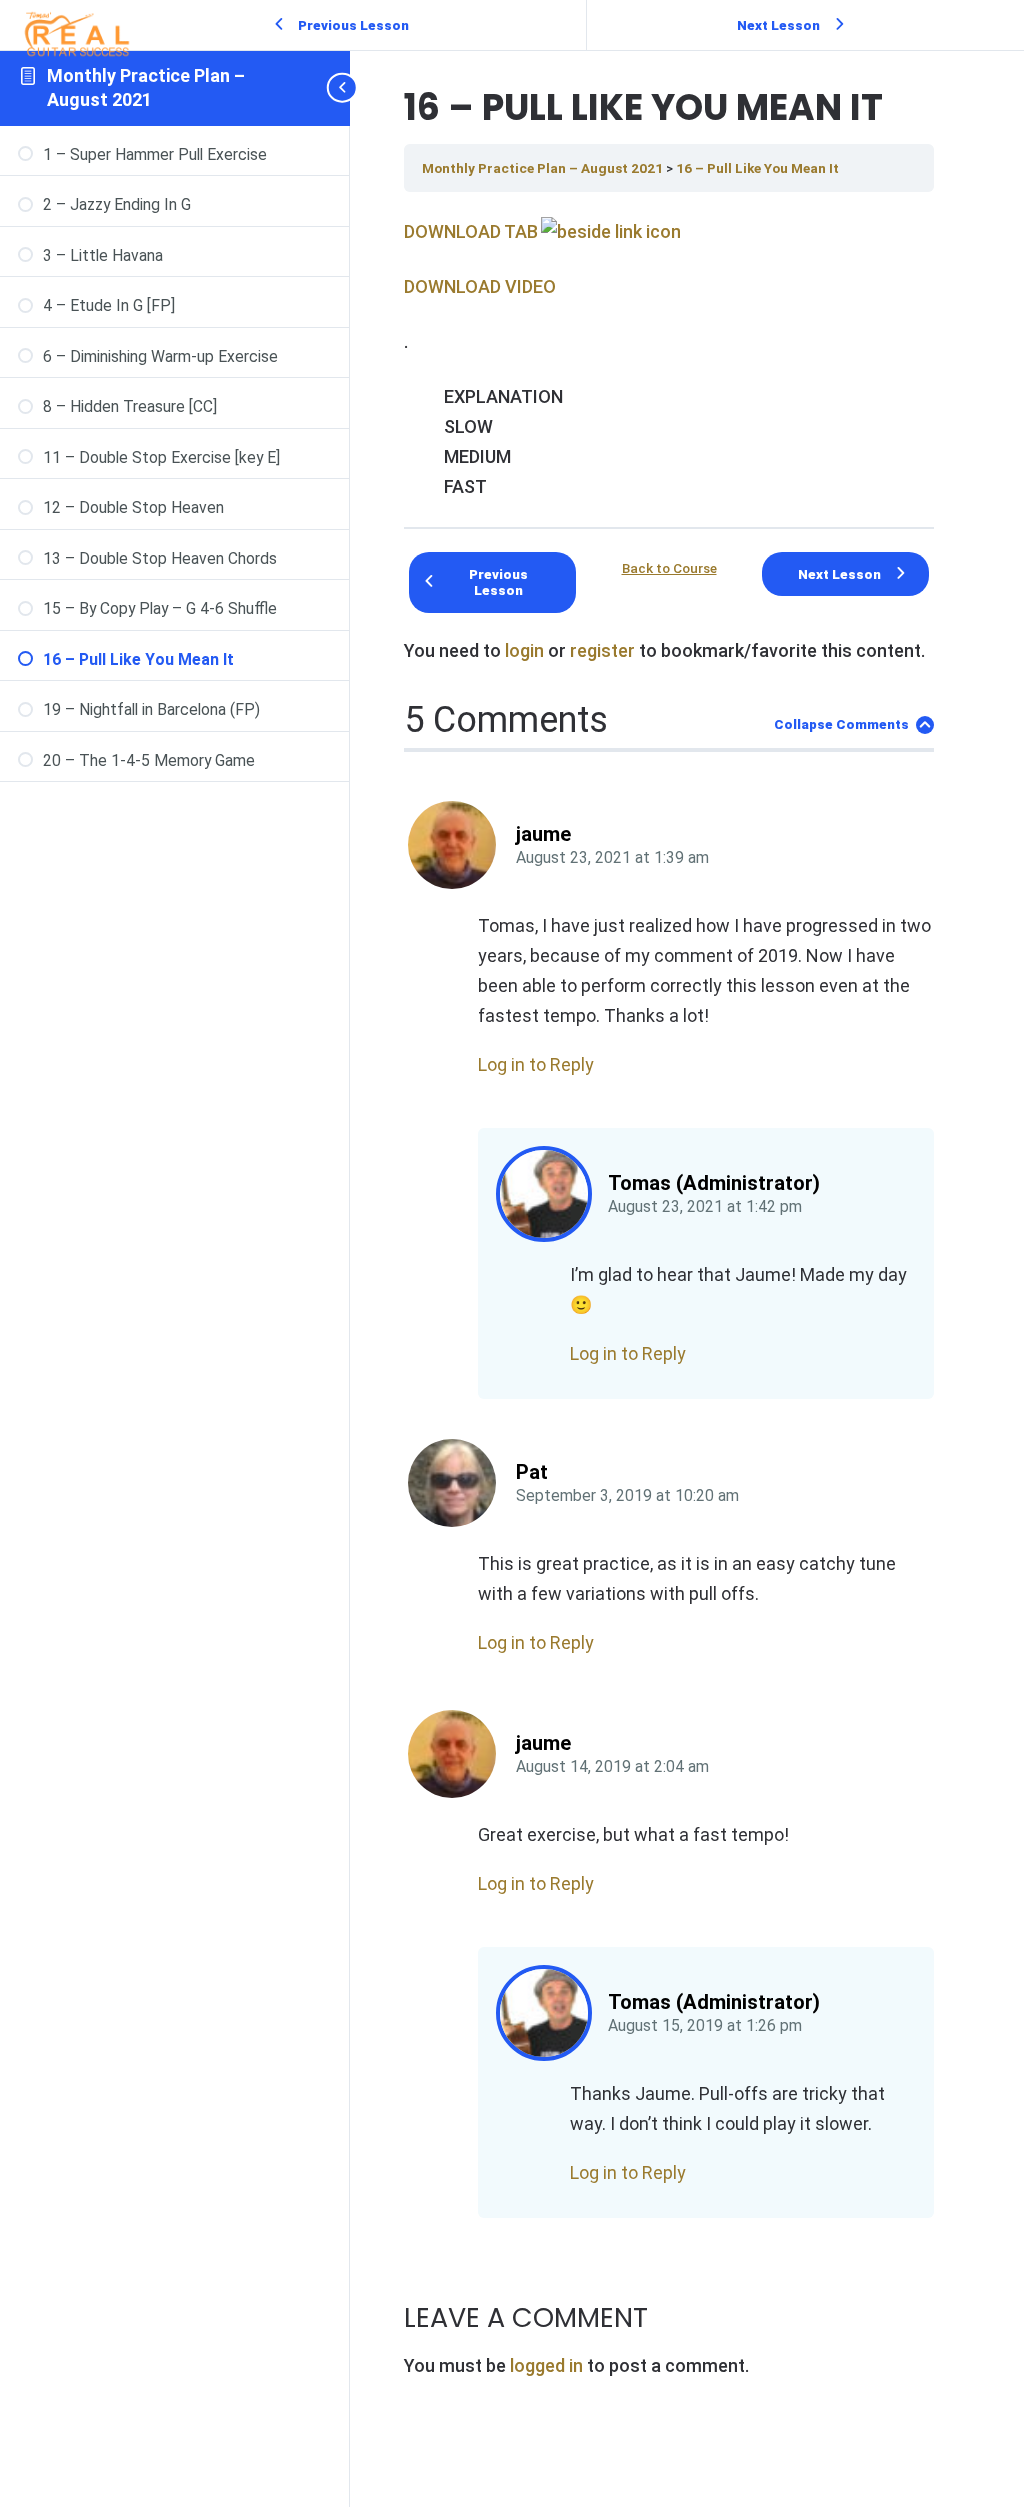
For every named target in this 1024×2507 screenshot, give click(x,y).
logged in (546, 2365)
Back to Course (669, 569)
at (612, 858)
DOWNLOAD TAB (471, 231)
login (524, 650)
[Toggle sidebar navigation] (344, 88)
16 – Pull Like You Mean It (757, 168)
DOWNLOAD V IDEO (480, 286)
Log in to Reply (536, 1064)
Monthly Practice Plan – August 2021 (544, 168)
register (602, 650)
